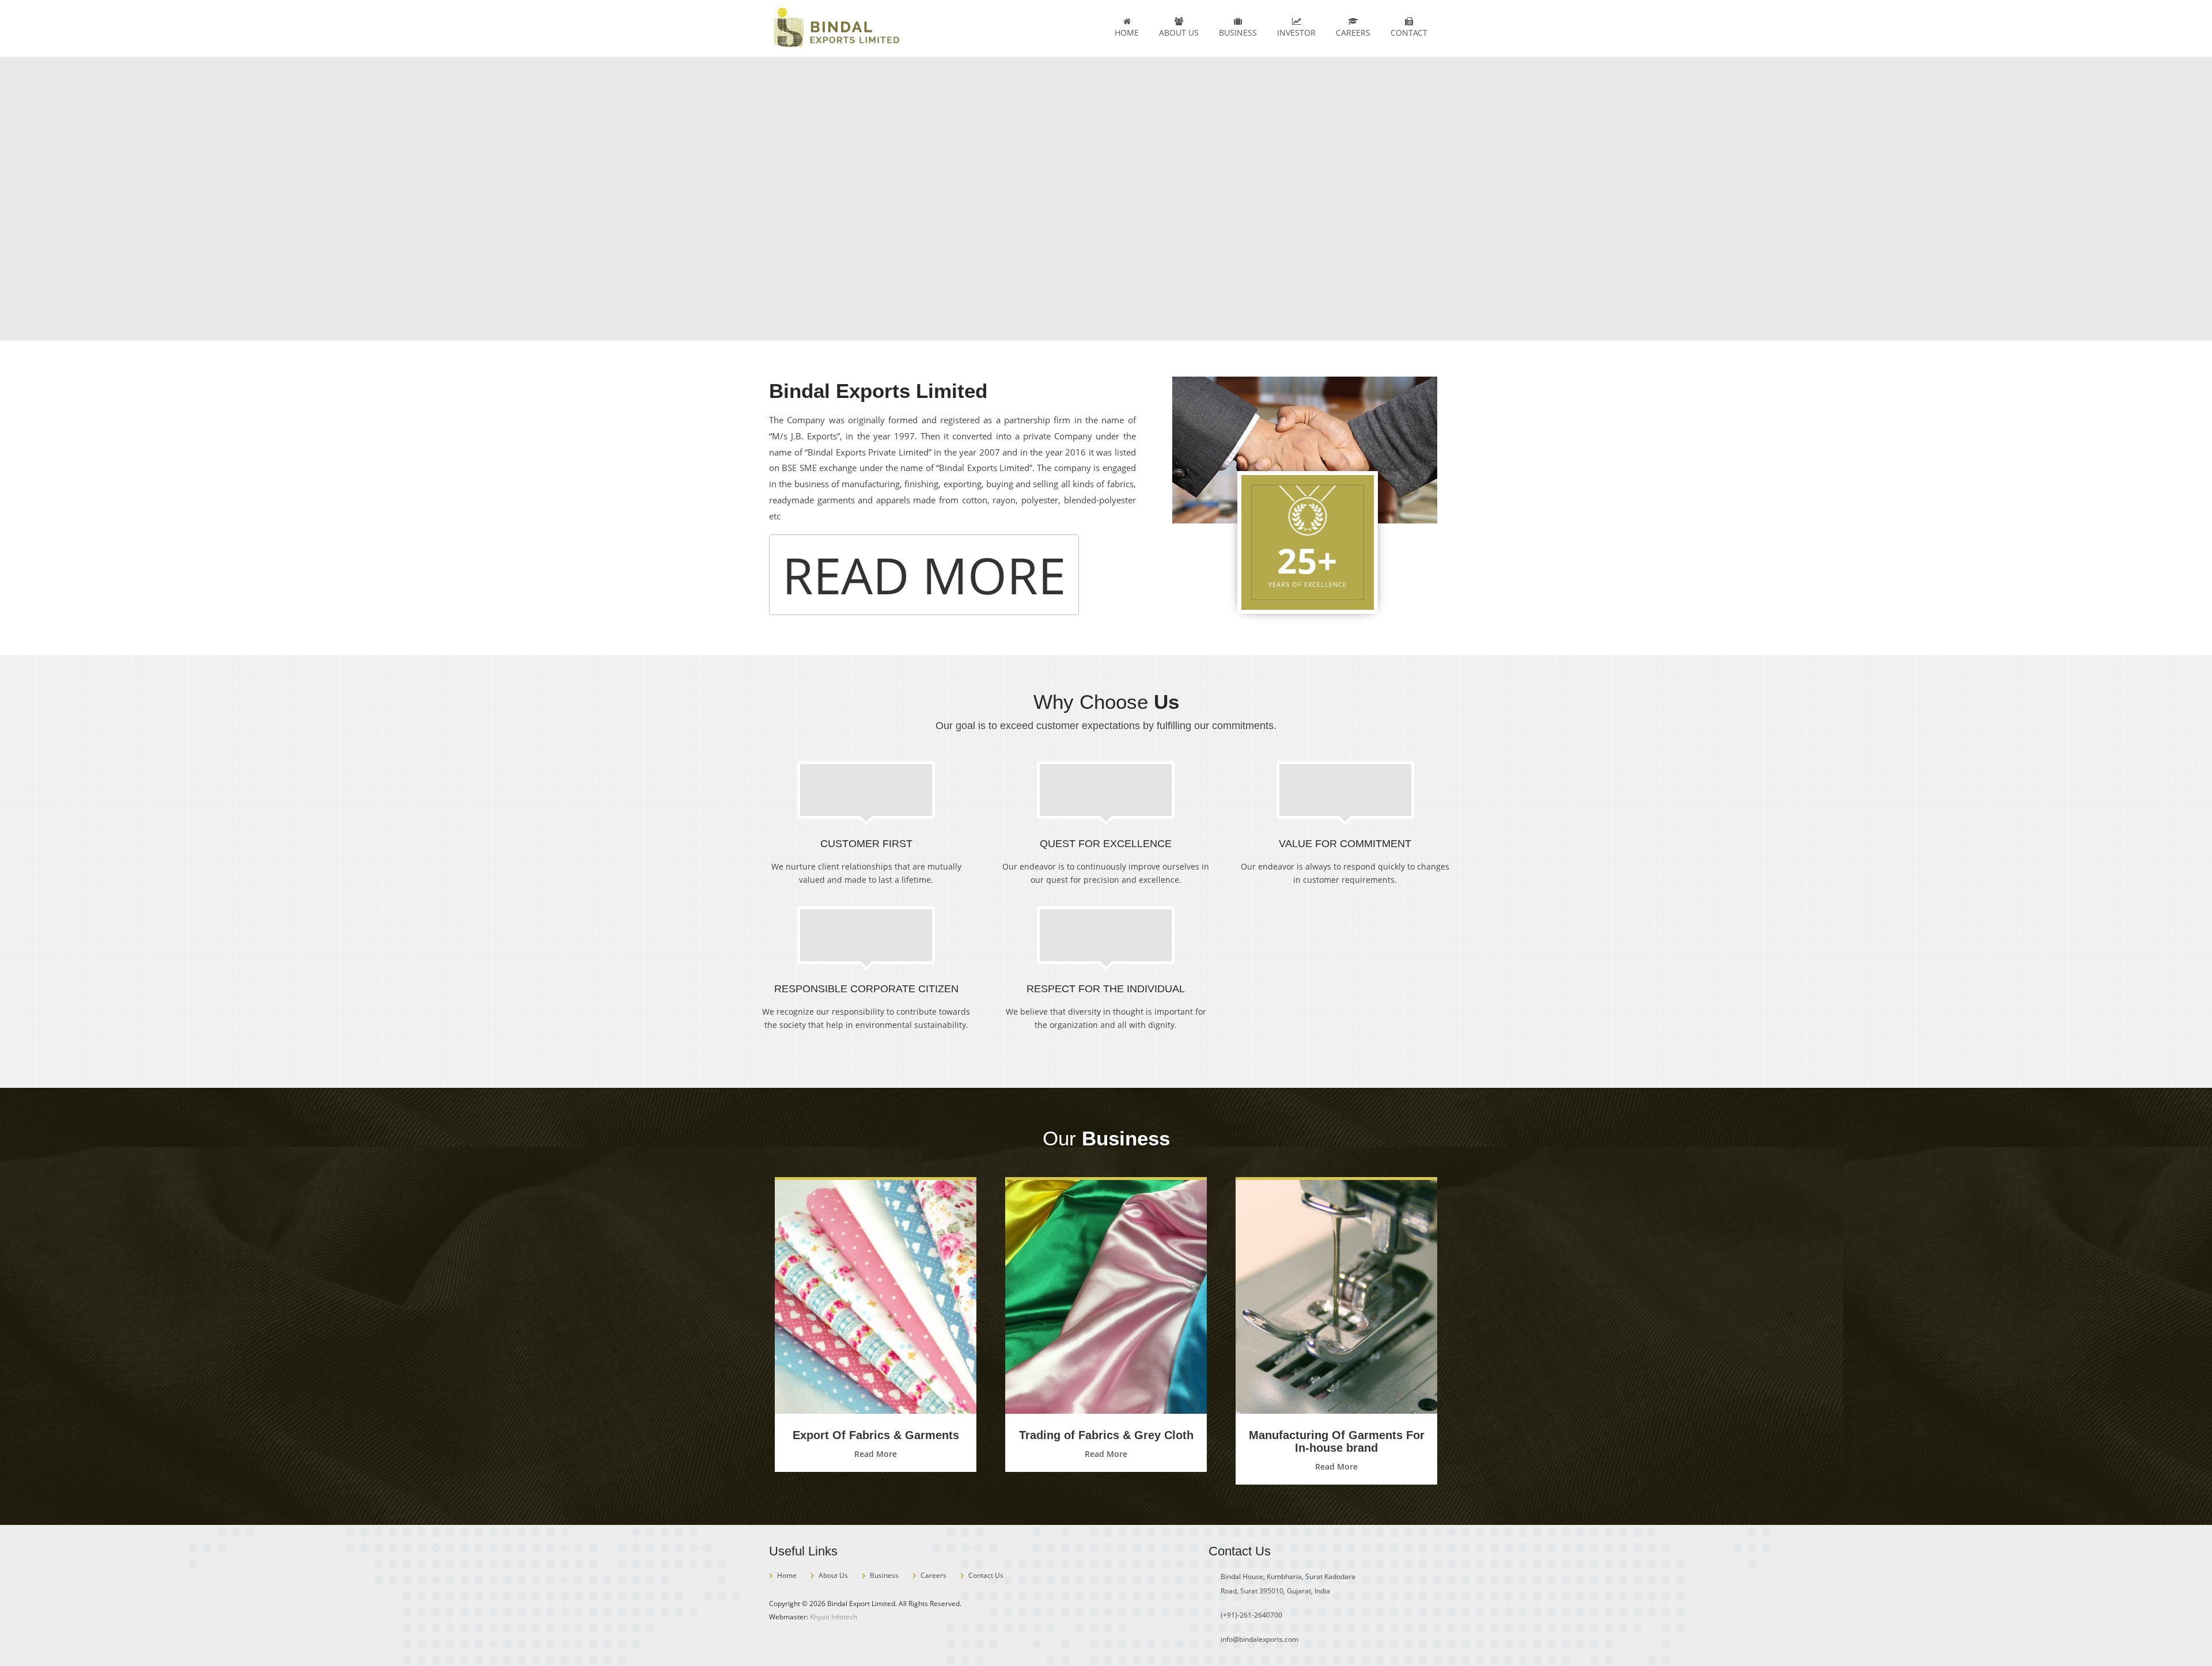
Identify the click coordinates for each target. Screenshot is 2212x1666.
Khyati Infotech (834, 1617)
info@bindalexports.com (1260, 1639)
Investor (1296, 33)
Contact (1409, 33)
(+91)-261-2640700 (1251, 1615)
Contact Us (986, 1575)
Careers (1353, 33)
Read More (924, 575)
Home (1127, 33)
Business (1238, 33)
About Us (1179, 33)
